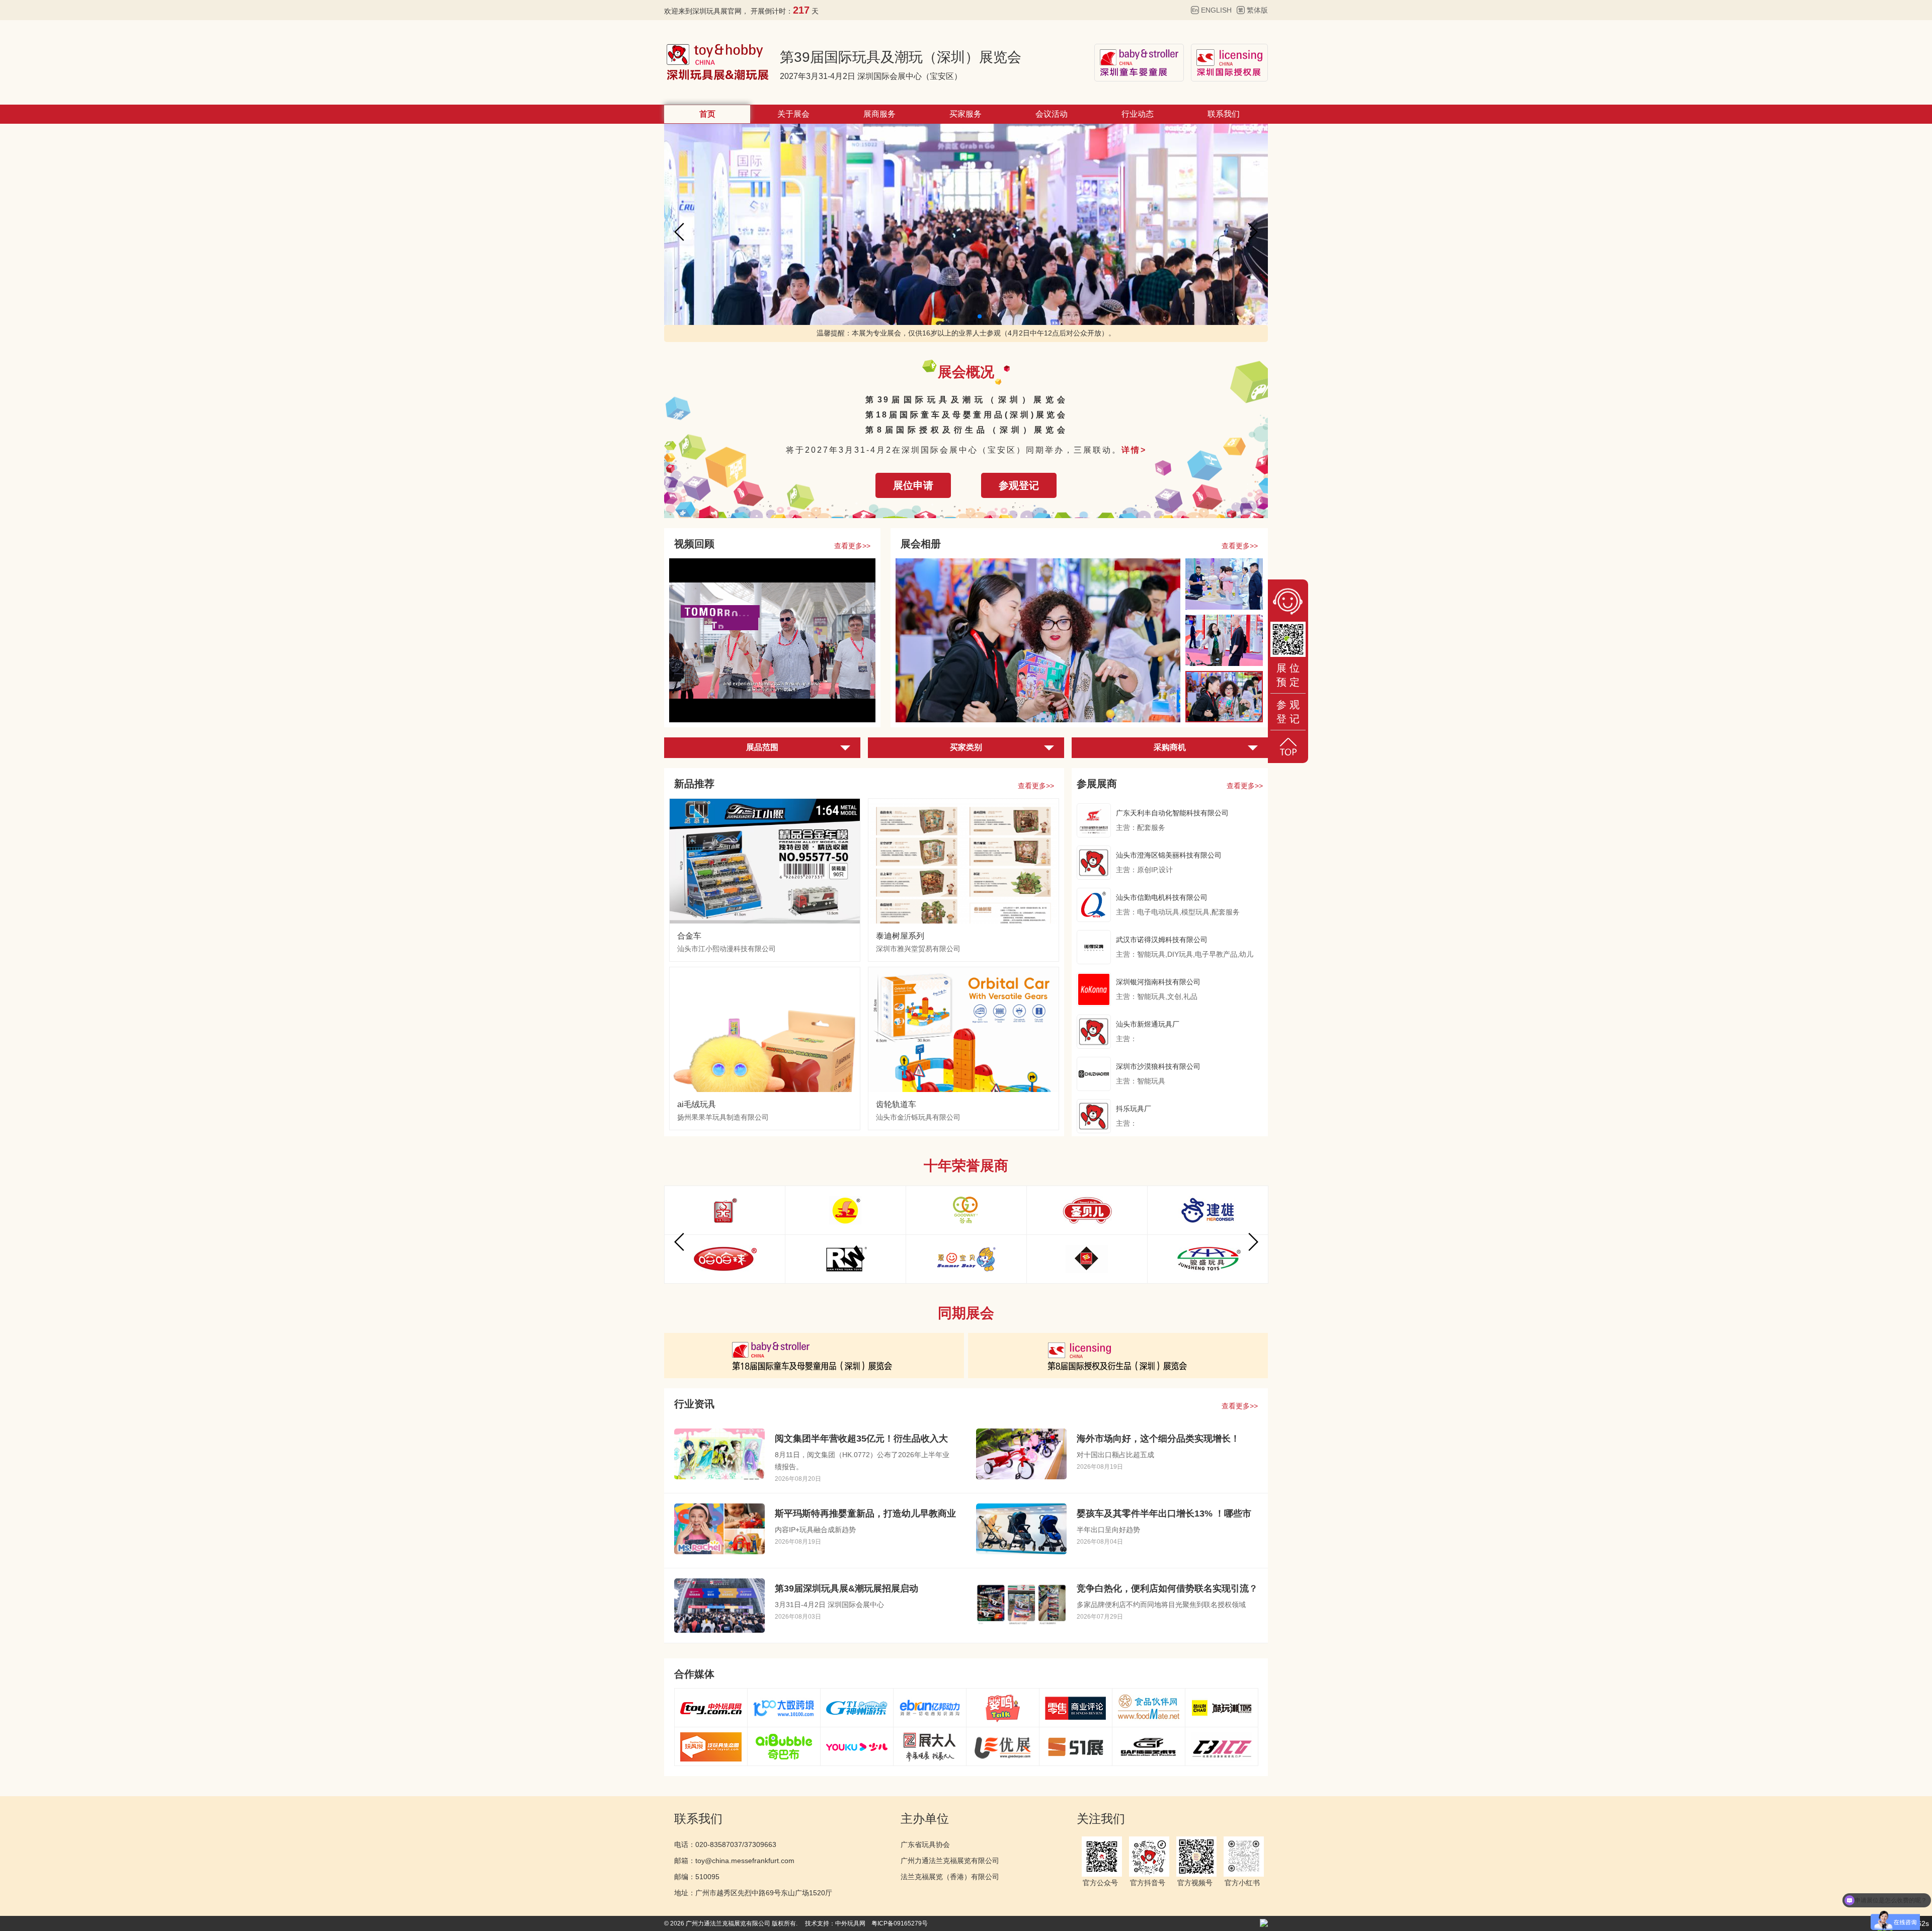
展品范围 (762, 747)
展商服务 (879, 114)
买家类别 (966, 747)
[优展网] (1003, 1746)
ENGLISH (1216, 10)
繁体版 (1257, 10)
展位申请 (913, 485)
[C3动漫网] (1222, 1746)
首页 (707, 114)
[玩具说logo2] (711, 1746)
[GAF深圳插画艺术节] (1149, 1746)
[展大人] (930, 1746)
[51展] (1076, 1746)
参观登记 (1019, 485)
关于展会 (793, 114)
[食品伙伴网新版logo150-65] (1149, 1708)
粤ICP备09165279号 (900, 1923)
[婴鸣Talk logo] (1003, 1708)
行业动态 (1138, 114)
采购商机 (1170, 747)
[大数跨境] (784, 1708)
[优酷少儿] (857, 1746)
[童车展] (814, 1355)
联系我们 (1224, 114)
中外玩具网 (850, 1923)
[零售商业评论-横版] (1076, 1708)
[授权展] (1118, 1355)
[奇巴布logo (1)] (784, 1746)
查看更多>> (852, 546)
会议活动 (1052, 114)
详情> (1134, 450)
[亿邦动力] (930, 1708)
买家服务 (965, 114)
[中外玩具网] (711, 1708)
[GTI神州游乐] (857, 1708)
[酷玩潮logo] (1222, 1708)
